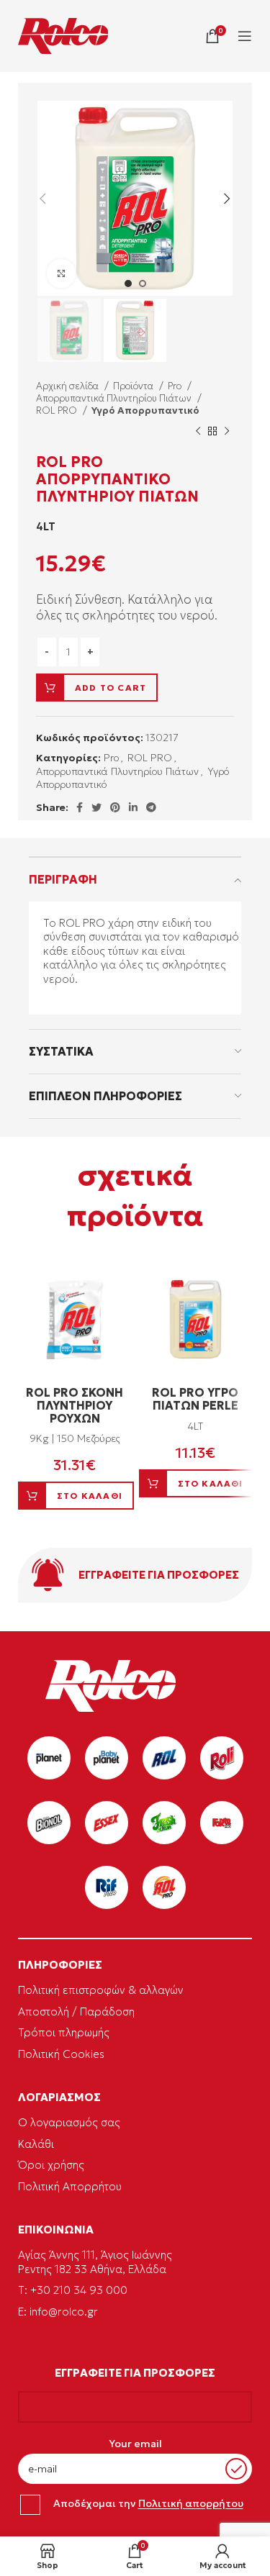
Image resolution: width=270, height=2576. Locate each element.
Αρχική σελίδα (68, 386)
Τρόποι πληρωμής (64, 2032)
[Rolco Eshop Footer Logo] (111, 1708)
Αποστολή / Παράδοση (76, 2012)
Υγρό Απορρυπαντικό (145, 411)
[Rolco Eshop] (63, 36)
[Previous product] (198, 432)
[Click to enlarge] (61, 273)
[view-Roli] (222, 1758)
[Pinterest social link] (115, 807)
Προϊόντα (134, 386)
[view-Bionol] (49, 1823)
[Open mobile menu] (245, 36)
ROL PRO (58, 411)
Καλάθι (36, 2144)
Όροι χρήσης (51, 2165)
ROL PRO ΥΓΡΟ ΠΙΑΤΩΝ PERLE (195, 1399)
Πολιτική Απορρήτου (70, 2186)
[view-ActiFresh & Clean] (164, 1823)
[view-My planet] (49, 1758)
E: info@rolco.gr (58, 2312)
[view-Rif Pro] (107, 1887)
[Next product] (227, 432)
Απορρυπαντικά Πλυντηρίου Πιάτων (115, 398)
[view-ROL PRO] (164, 1887)
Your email (135, 2444)
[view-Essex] (107, 1823)
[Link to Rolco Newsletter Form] (135, 1575)
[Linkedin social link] (133, 807)
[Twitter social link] (96, 807)
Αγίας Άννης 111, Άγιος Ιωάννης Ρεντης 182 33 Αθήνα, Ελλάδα (95, 2262)
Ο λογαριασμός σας (69, 2122)
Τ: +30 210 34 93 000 (73, 2290)
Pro (176, 386)
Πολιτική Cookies (61, 2054)
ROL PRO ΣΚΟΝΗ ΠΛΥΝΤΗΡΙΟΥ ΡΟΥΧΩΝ (75, 1405)
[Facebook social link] (80, 807)
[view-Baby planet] (107, 1758)
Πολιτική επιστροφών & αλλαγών (101, 1990)
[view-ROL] (164, 1758)
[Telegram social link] (151, 807)
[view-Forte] (222, 1823)
